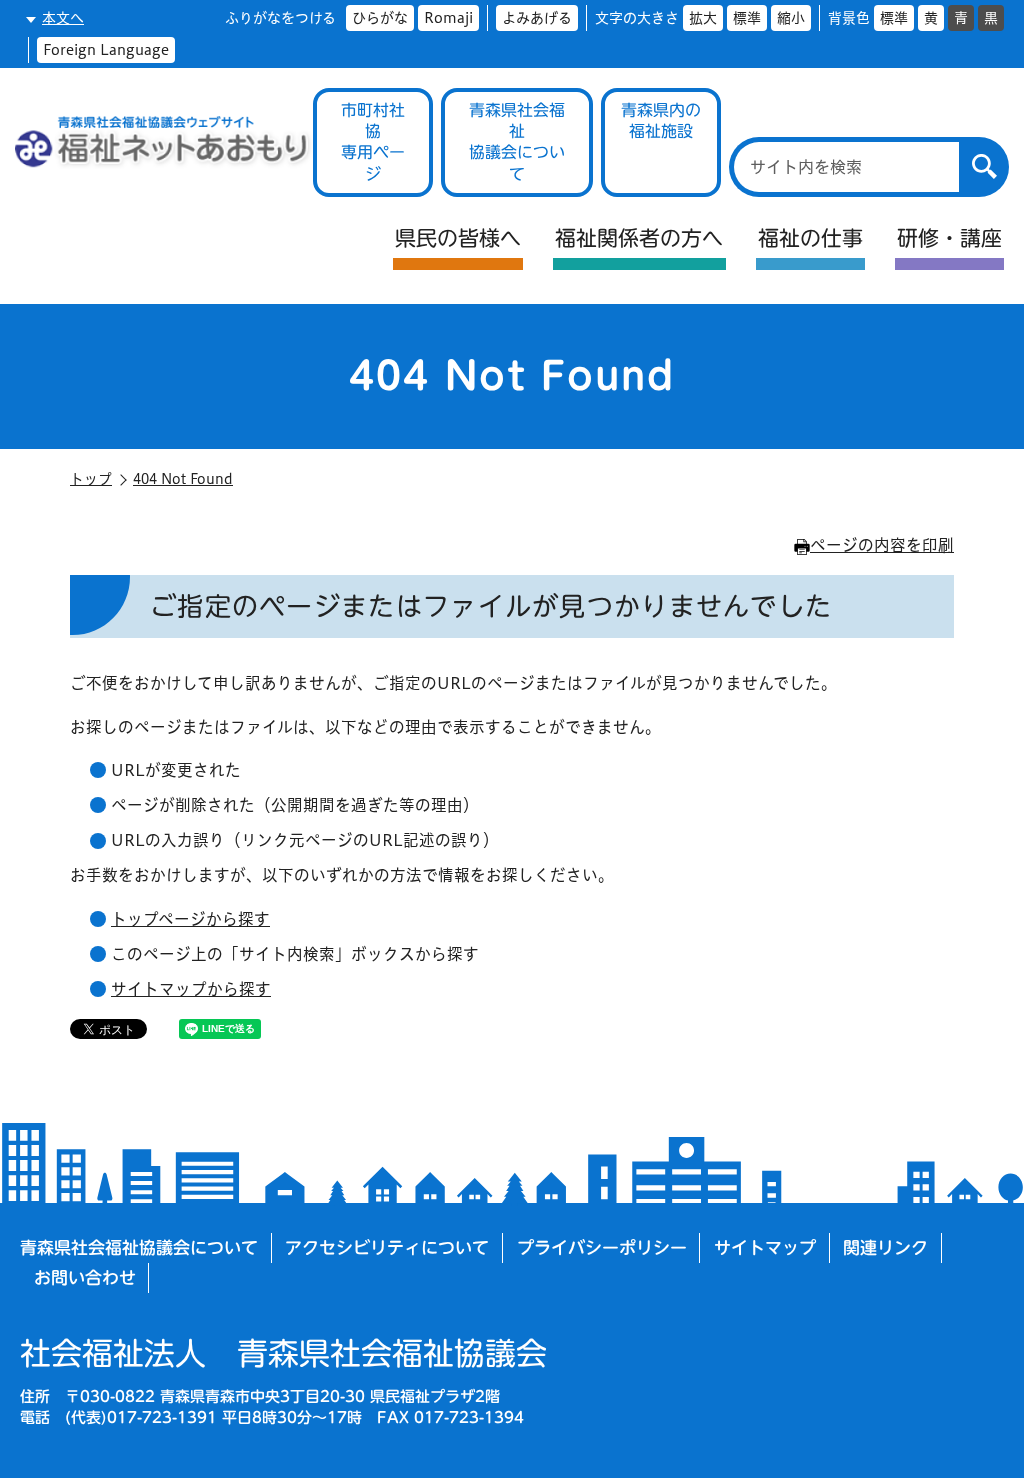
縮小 (791, 18)
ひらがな (380, 18)
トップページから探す (190, 919)
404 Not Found (183, 479)
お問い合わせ (85, 1277)
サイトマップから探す (191, 989)
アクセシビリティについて (387, 1247)
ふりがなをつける (280, 18)
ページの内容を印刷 (882, 545)
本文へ (63, 18)
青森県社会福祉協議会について (139, 1247)
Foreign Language (106, 50)
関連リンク (885, 1247)
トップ (91, 479)
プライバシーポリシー (602, 1247)
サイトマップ (765, 1247)
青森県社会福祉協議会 (283, 1353)
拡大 (703, 18)
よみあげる (537, 18)
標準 (747, 18)
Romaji (448, 18)
